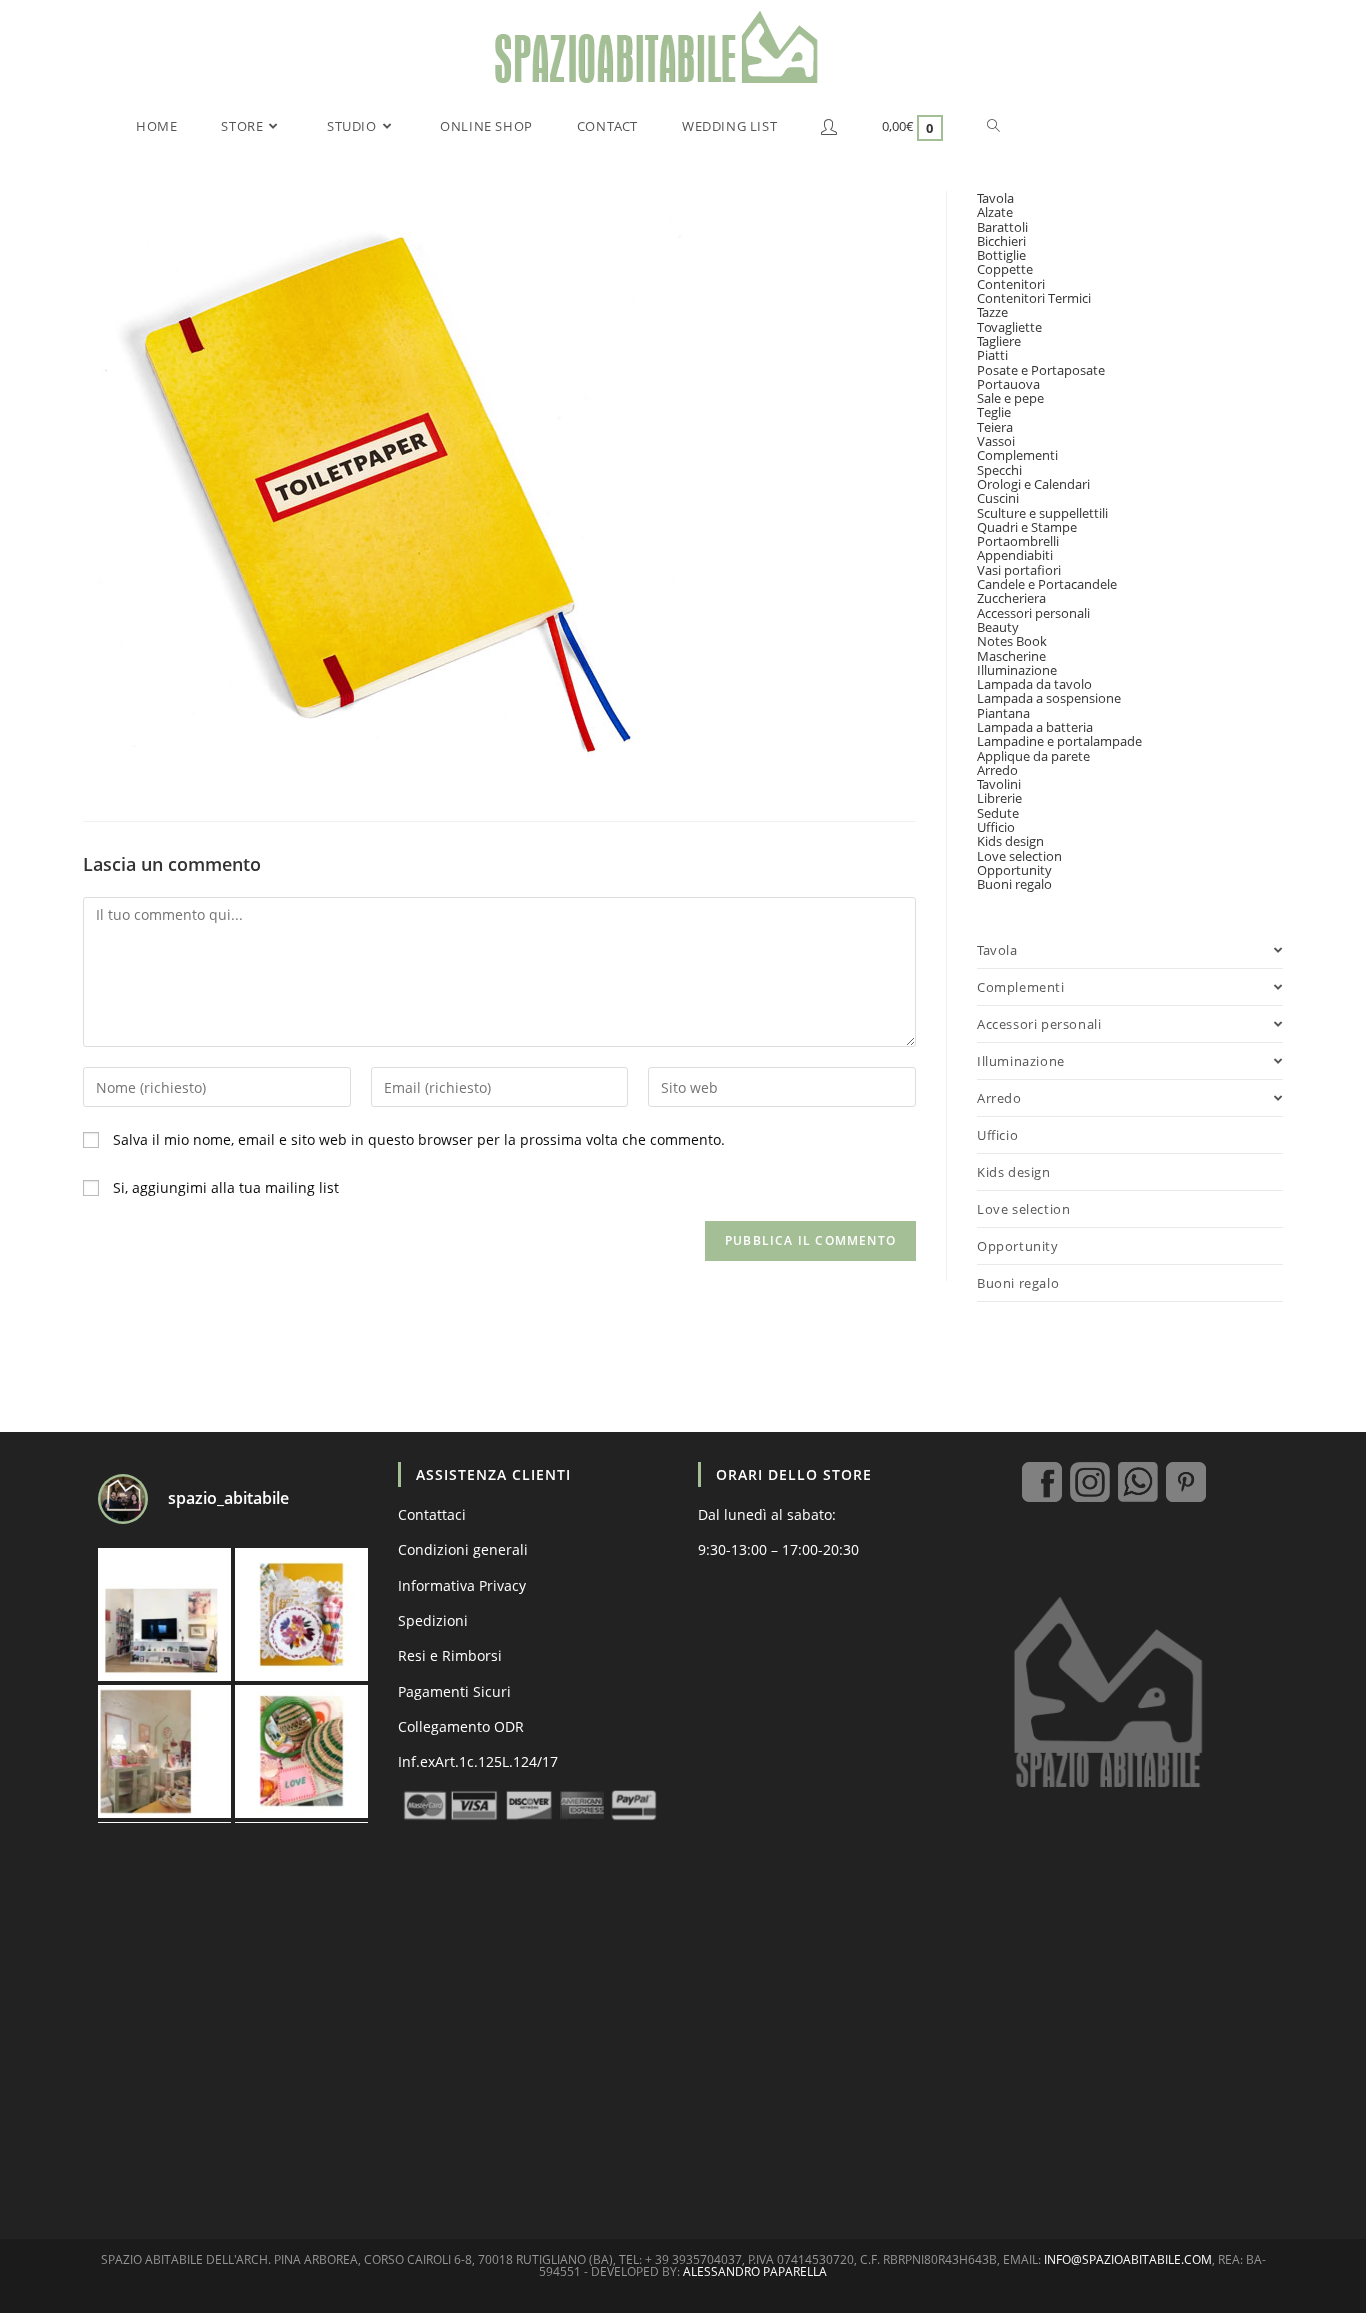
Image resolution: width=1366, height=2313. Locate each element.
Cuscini (998, 498)
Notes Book (1012, 641)
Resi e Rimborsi (450, 1655)
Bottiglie (1001, 255)
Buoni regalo (1014, 884)
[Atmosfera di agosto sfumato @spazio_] (164, 1751)
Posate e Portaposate (1041, 370)
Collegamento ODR (461, 1726)
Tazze (992, 312)
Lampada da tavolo (1034, 684)
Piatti (992, 355)
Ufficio (996, 827)
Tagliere (999, 341)
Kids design (1010, 841)
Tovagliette (1009, 327)
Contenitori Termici (1034, 298)
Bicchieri (1001, 241)
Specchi (999, 470)
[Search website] (993, 126)
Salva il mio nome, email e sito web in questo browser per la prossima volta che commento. (419, 1139)
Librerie (999, 798)
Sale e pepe (1010, 398)
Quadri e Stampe (1027, 527)
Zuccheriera (1011, 598)
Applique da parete (1033, 756)
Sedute (998, 813)
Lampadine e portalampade (1059, 741)
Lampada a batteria (1035, 727)
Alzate (995, 212)
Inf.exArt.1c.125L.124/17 (478, 1761)
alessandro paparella (755, 2271)
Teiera (995, 427)
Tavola (995, 198)
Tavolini (999, 784)
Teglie (994, 412)
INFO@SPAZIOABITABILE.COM (1128, 2259)
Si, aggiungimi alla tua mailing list (224, 1187)
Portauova (1008, 384)
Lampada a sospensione (1049, 698)
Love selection (1019, 856)
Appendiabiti (1015, 555)
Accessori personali (1033, 613)
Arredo (997, 770)
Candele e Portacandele (1047, 584)
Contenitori (1011, 284)
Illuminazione (1017, 670)
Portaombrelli (1018, 541)
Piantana (1003, 713)
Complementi (1017, 455)
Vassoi (996, 441)
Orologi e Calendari (1033, 484)
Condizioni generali (463, 1549)
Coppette (1005, 269)
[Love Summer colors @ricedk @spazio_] (301, 1751)
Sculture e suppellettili (1042, 513)
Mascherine (1011, 656)
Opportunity (1014, 870)
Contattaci (432, 1514)
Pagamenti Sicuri (454, 1691)
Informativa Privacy (462, 1585)
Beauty (998, 627)
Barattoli (1002, 227)
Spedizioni (433, 1620)
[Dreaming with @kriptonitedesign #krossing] (164, 1614)
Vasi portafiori (1019, 570)
